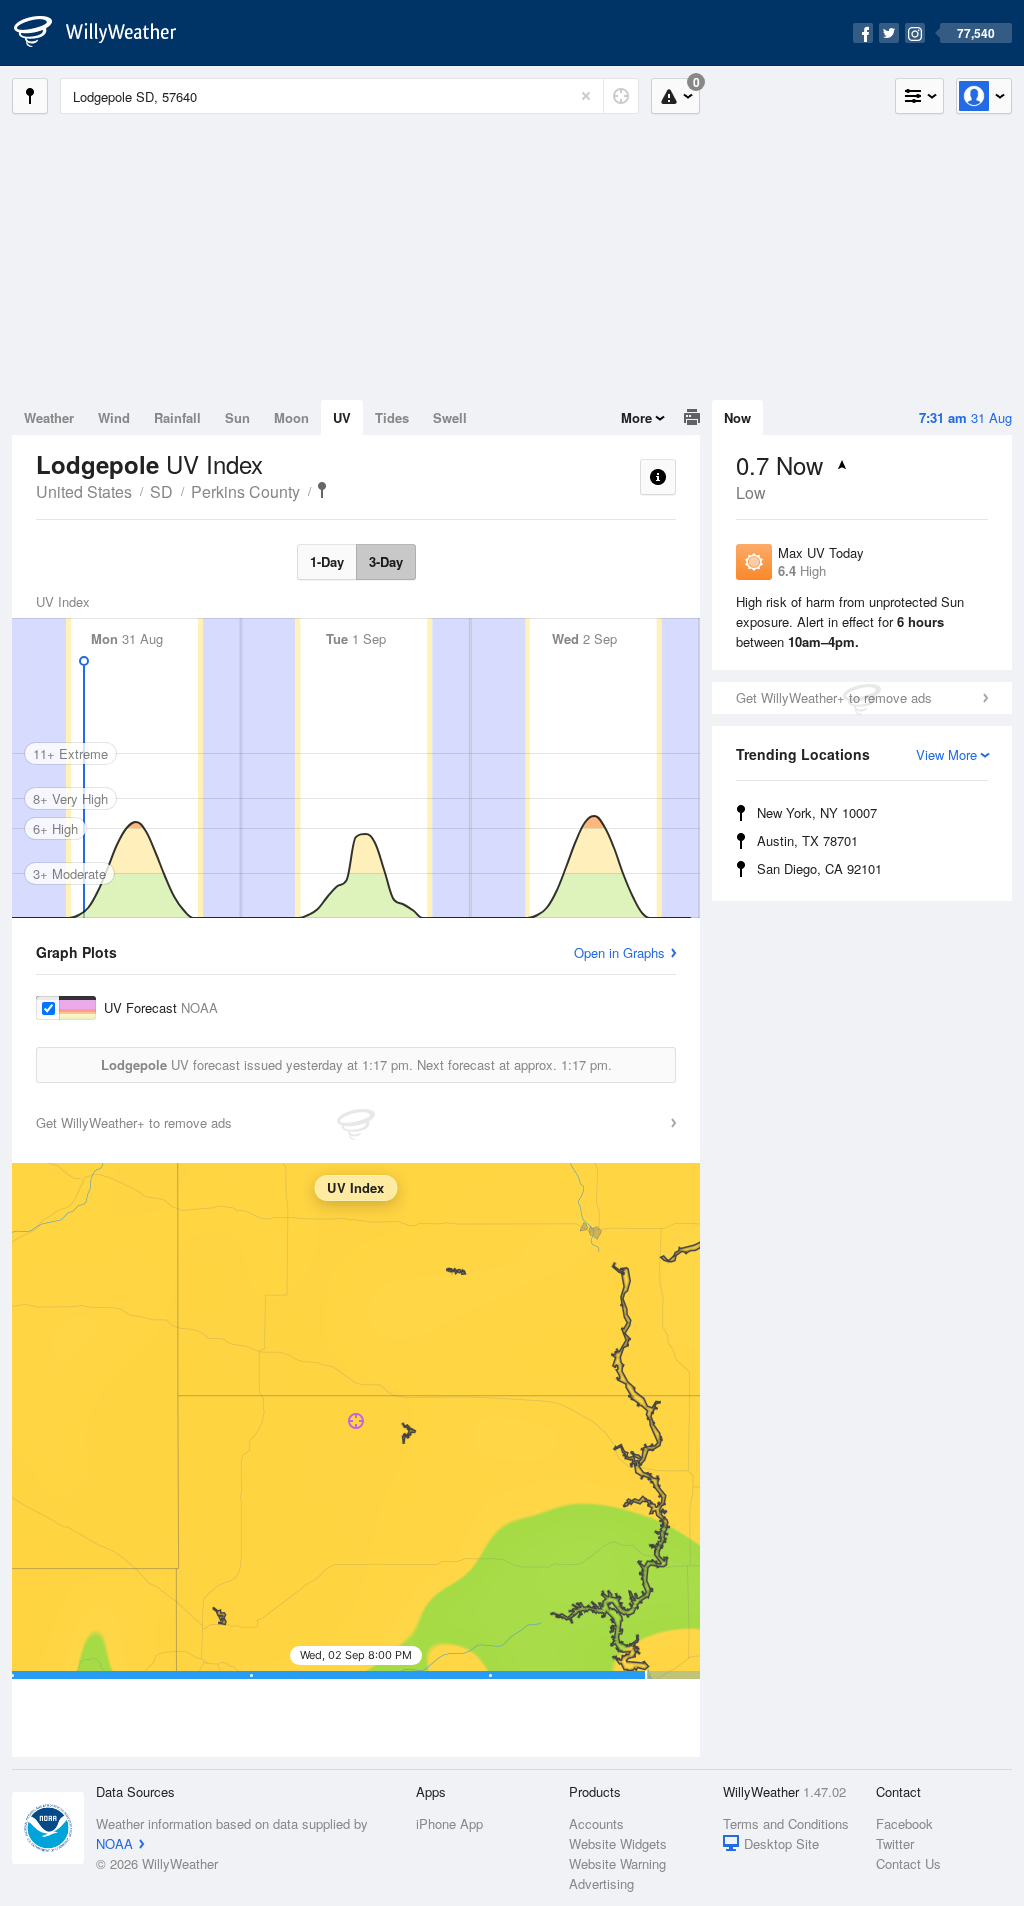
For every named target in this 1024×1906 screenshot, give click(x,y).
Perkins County (245, 491)
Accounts (596, 1823)
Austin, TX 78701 (807, 840)
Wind (114, 417)
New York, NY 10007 (817, 812)
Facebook (904, 1823)
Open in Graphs (619, 952)
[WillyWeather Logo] (106, 33)
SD (161, 491)
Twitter (895, 1843)
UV (342, 417)
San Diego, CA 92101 (819, 868)
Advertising (601, 1883)
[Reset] (586, 96)
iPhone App (449, 1823)
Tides (392, 417)
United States (84, 491)
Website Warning (617, 1863)
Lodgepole (322, 490)
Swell (450, 417)
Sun (237, 417)
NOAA (114, 1843)
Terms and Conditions (786, 1823)
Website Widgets (618, 1843)
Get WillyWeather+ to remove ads (834, 697)
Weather (49, 417)
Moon (291, 417)
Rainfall (177, 417)
